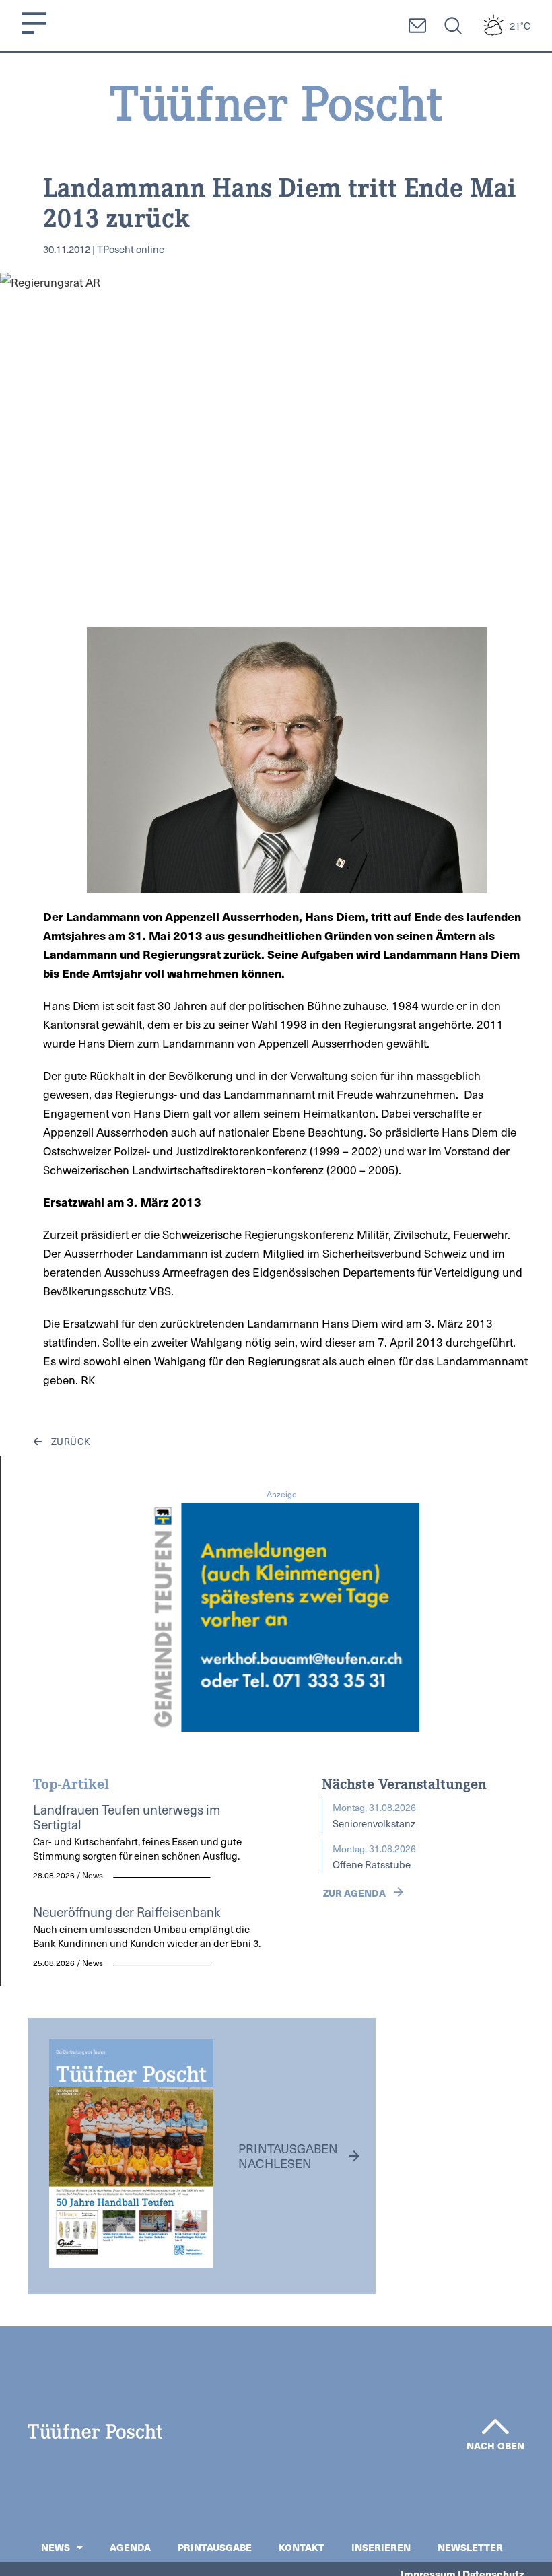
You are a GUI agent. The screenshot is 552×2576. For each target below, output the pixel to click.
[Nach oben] (495, 2427)
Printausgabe (215, 2547)
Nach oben (495, 2445)
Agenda (130, 2547)
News (56, 2547)
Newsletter (470, 2547)
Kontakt (302, 2547)
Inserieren (381, 2547)
